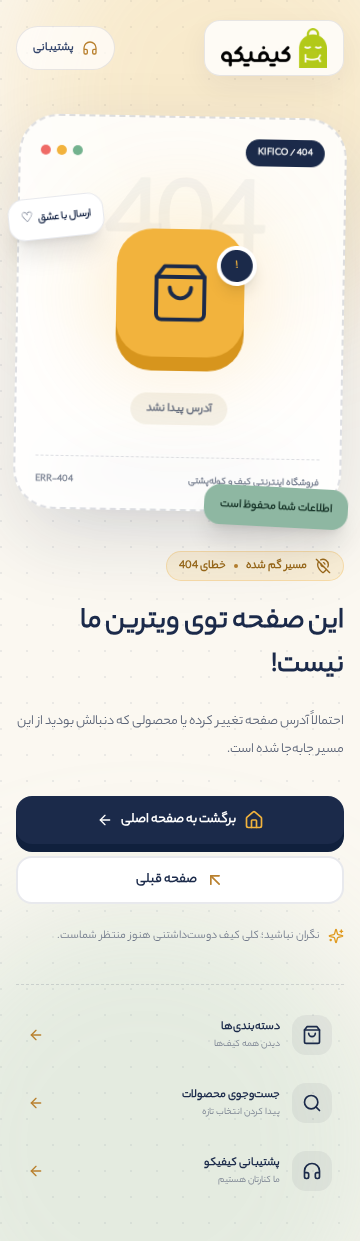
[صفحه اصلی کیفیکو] (274, 48)
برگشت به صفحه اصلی (178, 819)
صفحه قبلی (166, 879)
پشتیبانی (53, 48)
